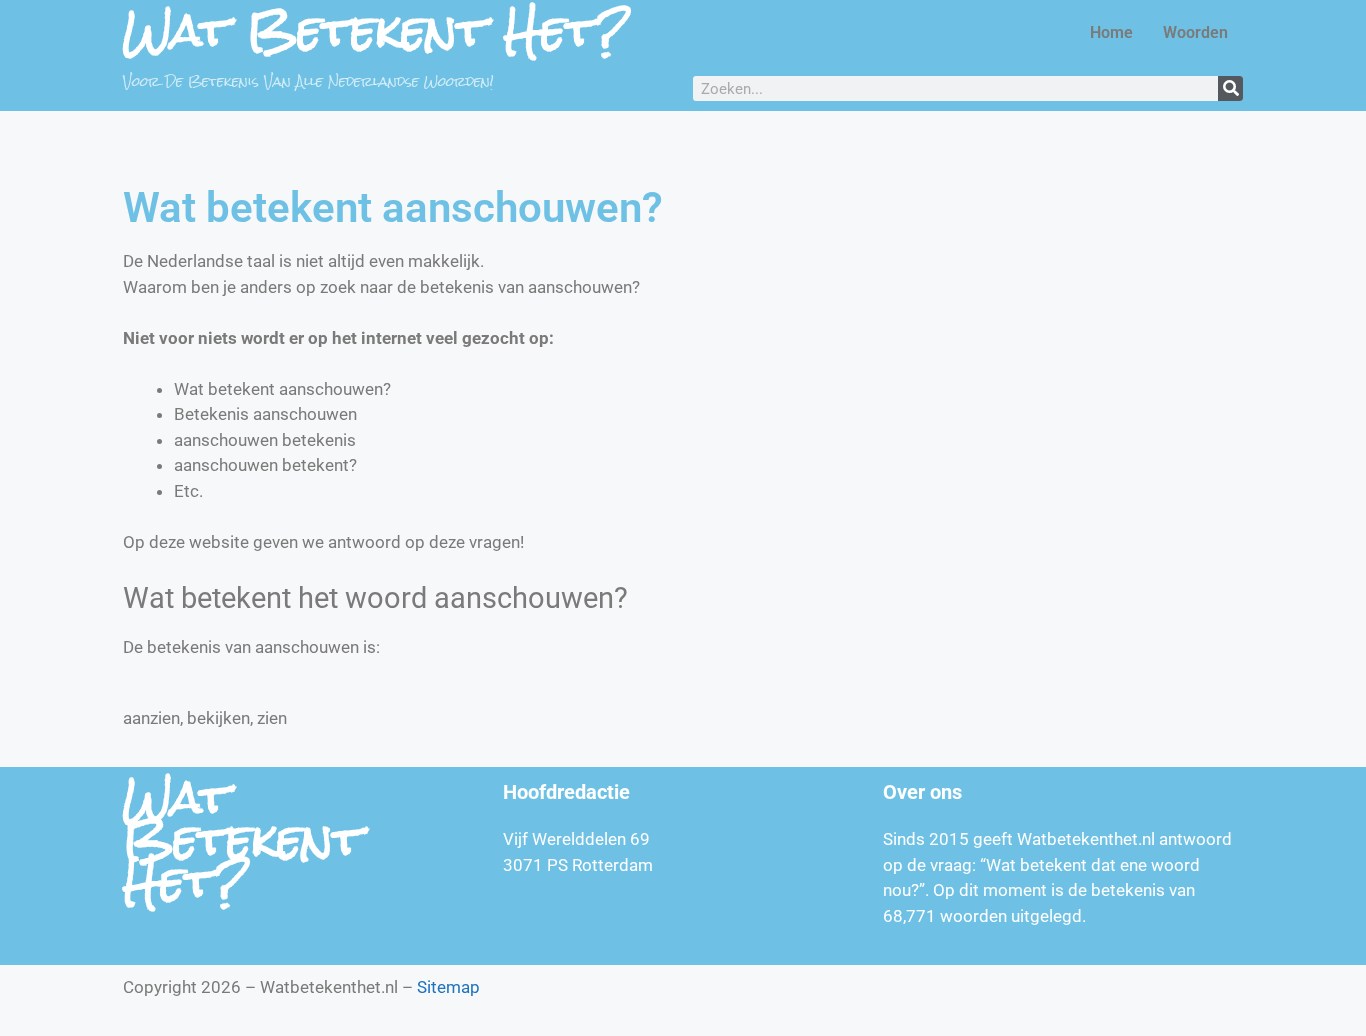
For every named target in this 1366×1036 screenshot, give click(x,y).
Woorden (1195, 32)
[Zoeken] (1230, 88)
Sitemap (448, 987)
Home (1111, 32)
